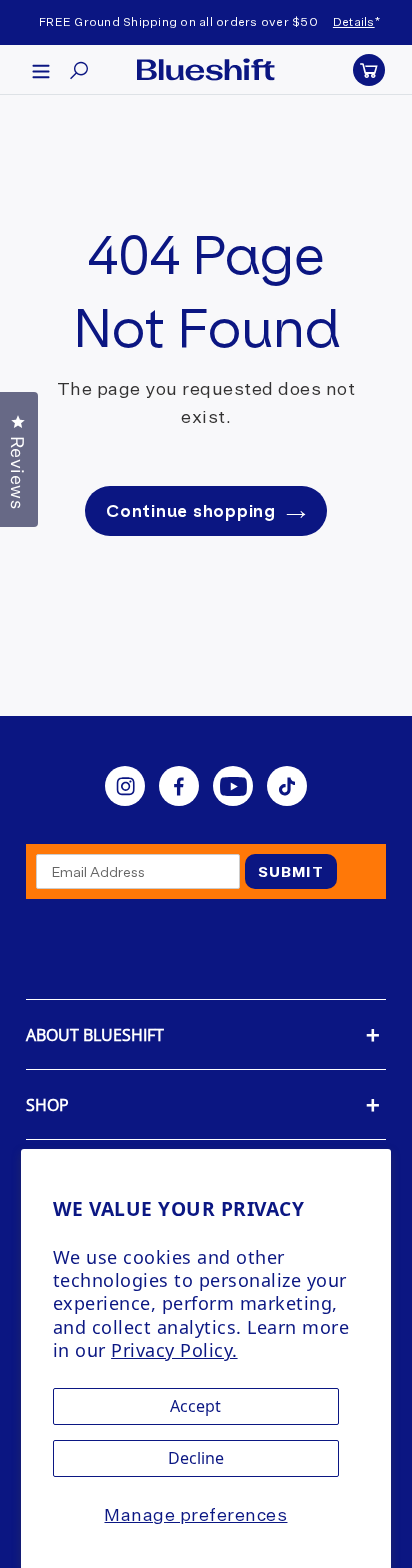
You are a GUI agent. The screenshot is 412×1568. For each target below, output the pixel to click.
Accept (195, 1406)
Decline (196, 1458)
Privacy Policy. (174, 1350)
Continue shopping (191, 511)
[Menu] (41, 70)
